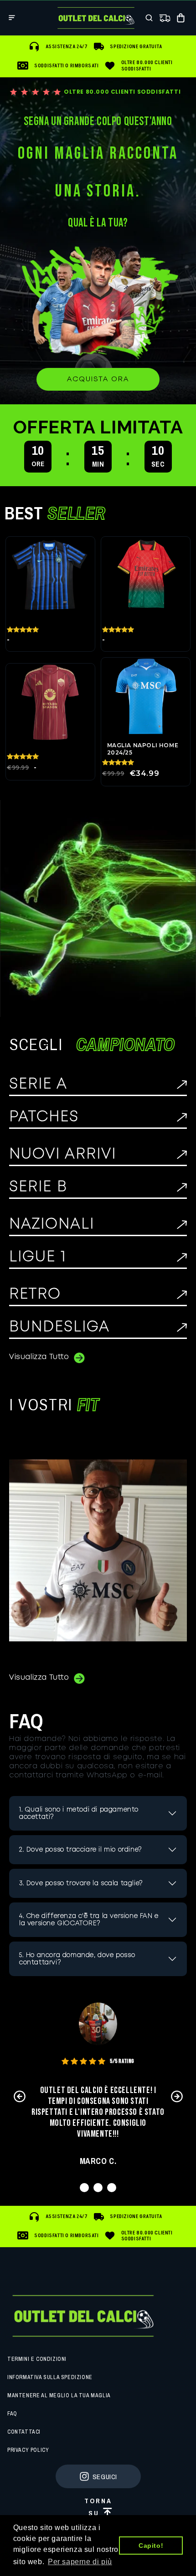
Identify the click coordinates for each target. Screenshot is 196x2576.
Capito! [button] (151, 2546)
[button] (12, 18)
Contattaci (24, 2432)
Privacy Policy (28, 2450)
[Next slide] (177, 2096)
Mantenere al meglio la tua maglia (59, 2395)
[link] (98, 379)
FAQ (12, 2414)
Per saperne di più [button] (80, 2562)
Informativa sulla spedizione (50, 2377)
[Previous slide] (19, 2096)
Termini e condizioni (37, 2359)
